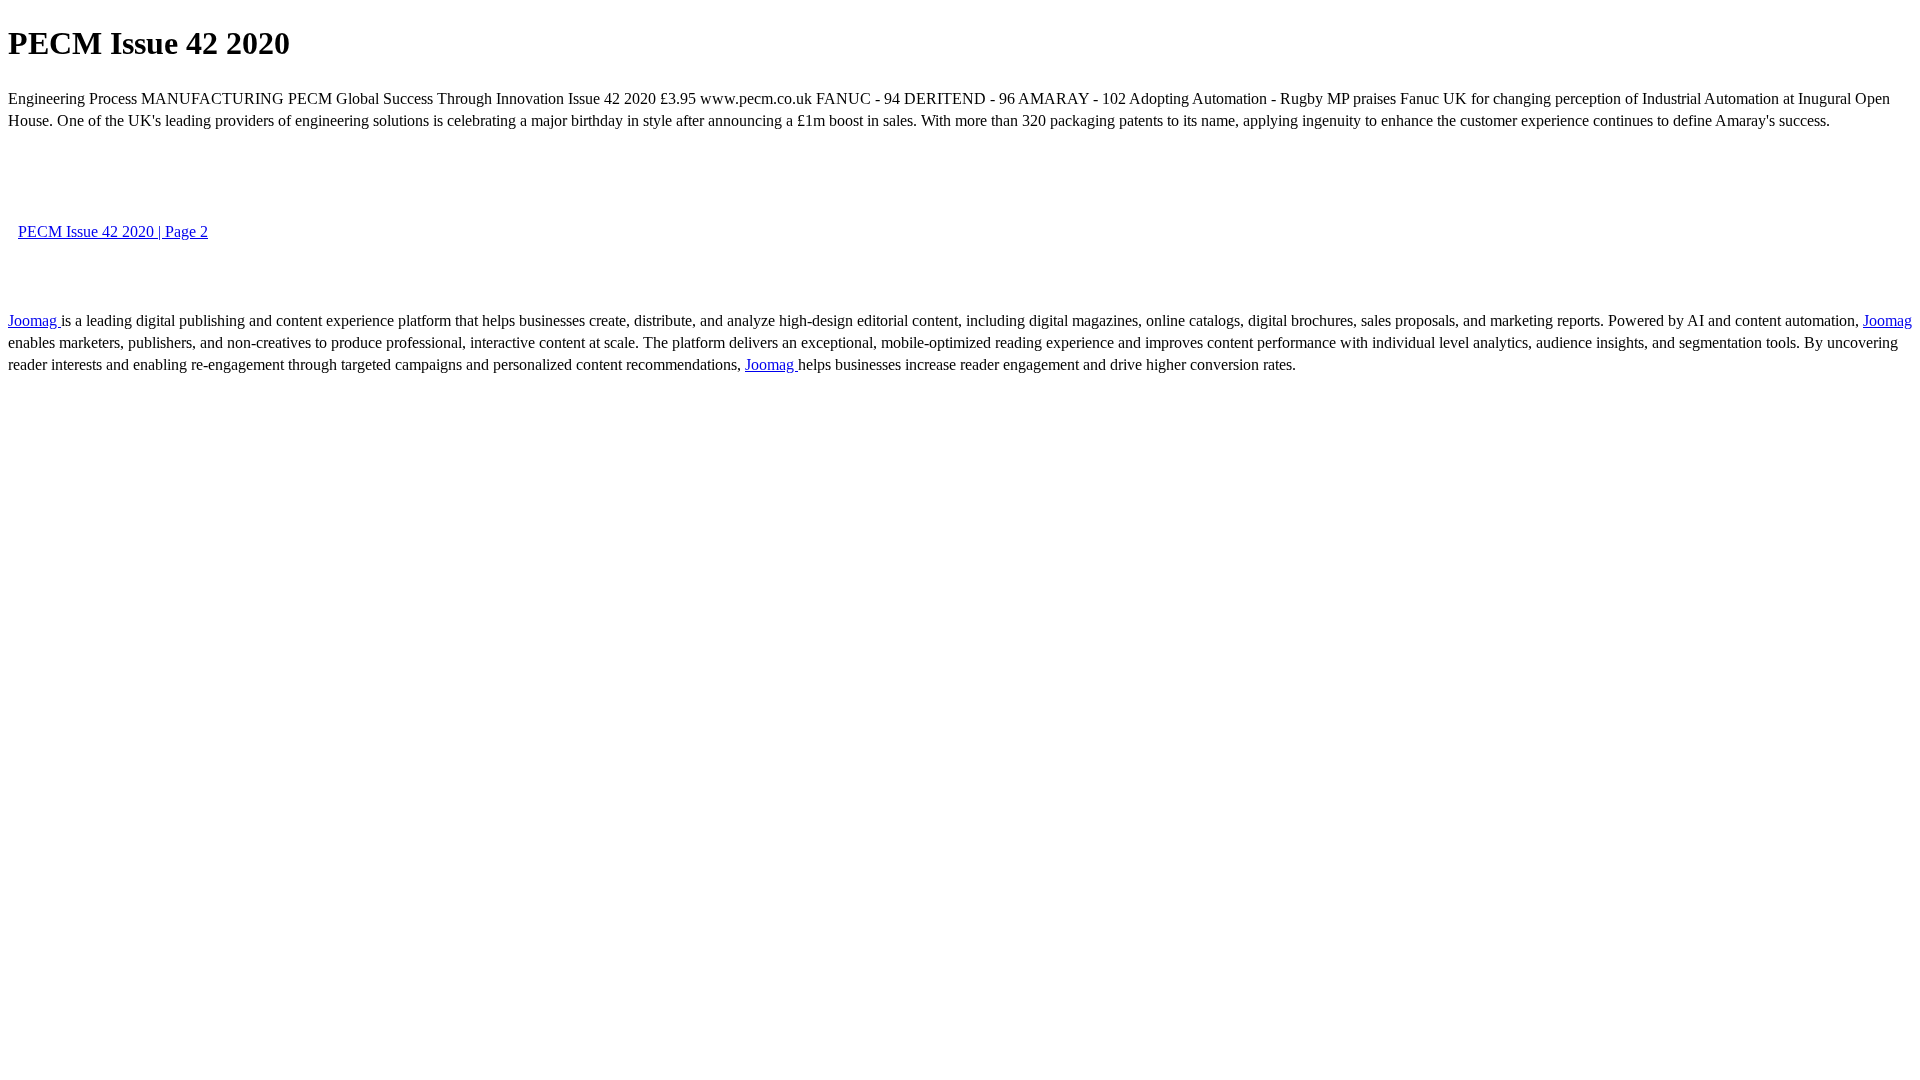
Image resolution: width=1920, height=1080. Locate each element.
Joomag (34, 320)
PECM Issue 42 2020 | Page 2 (113, 231)
